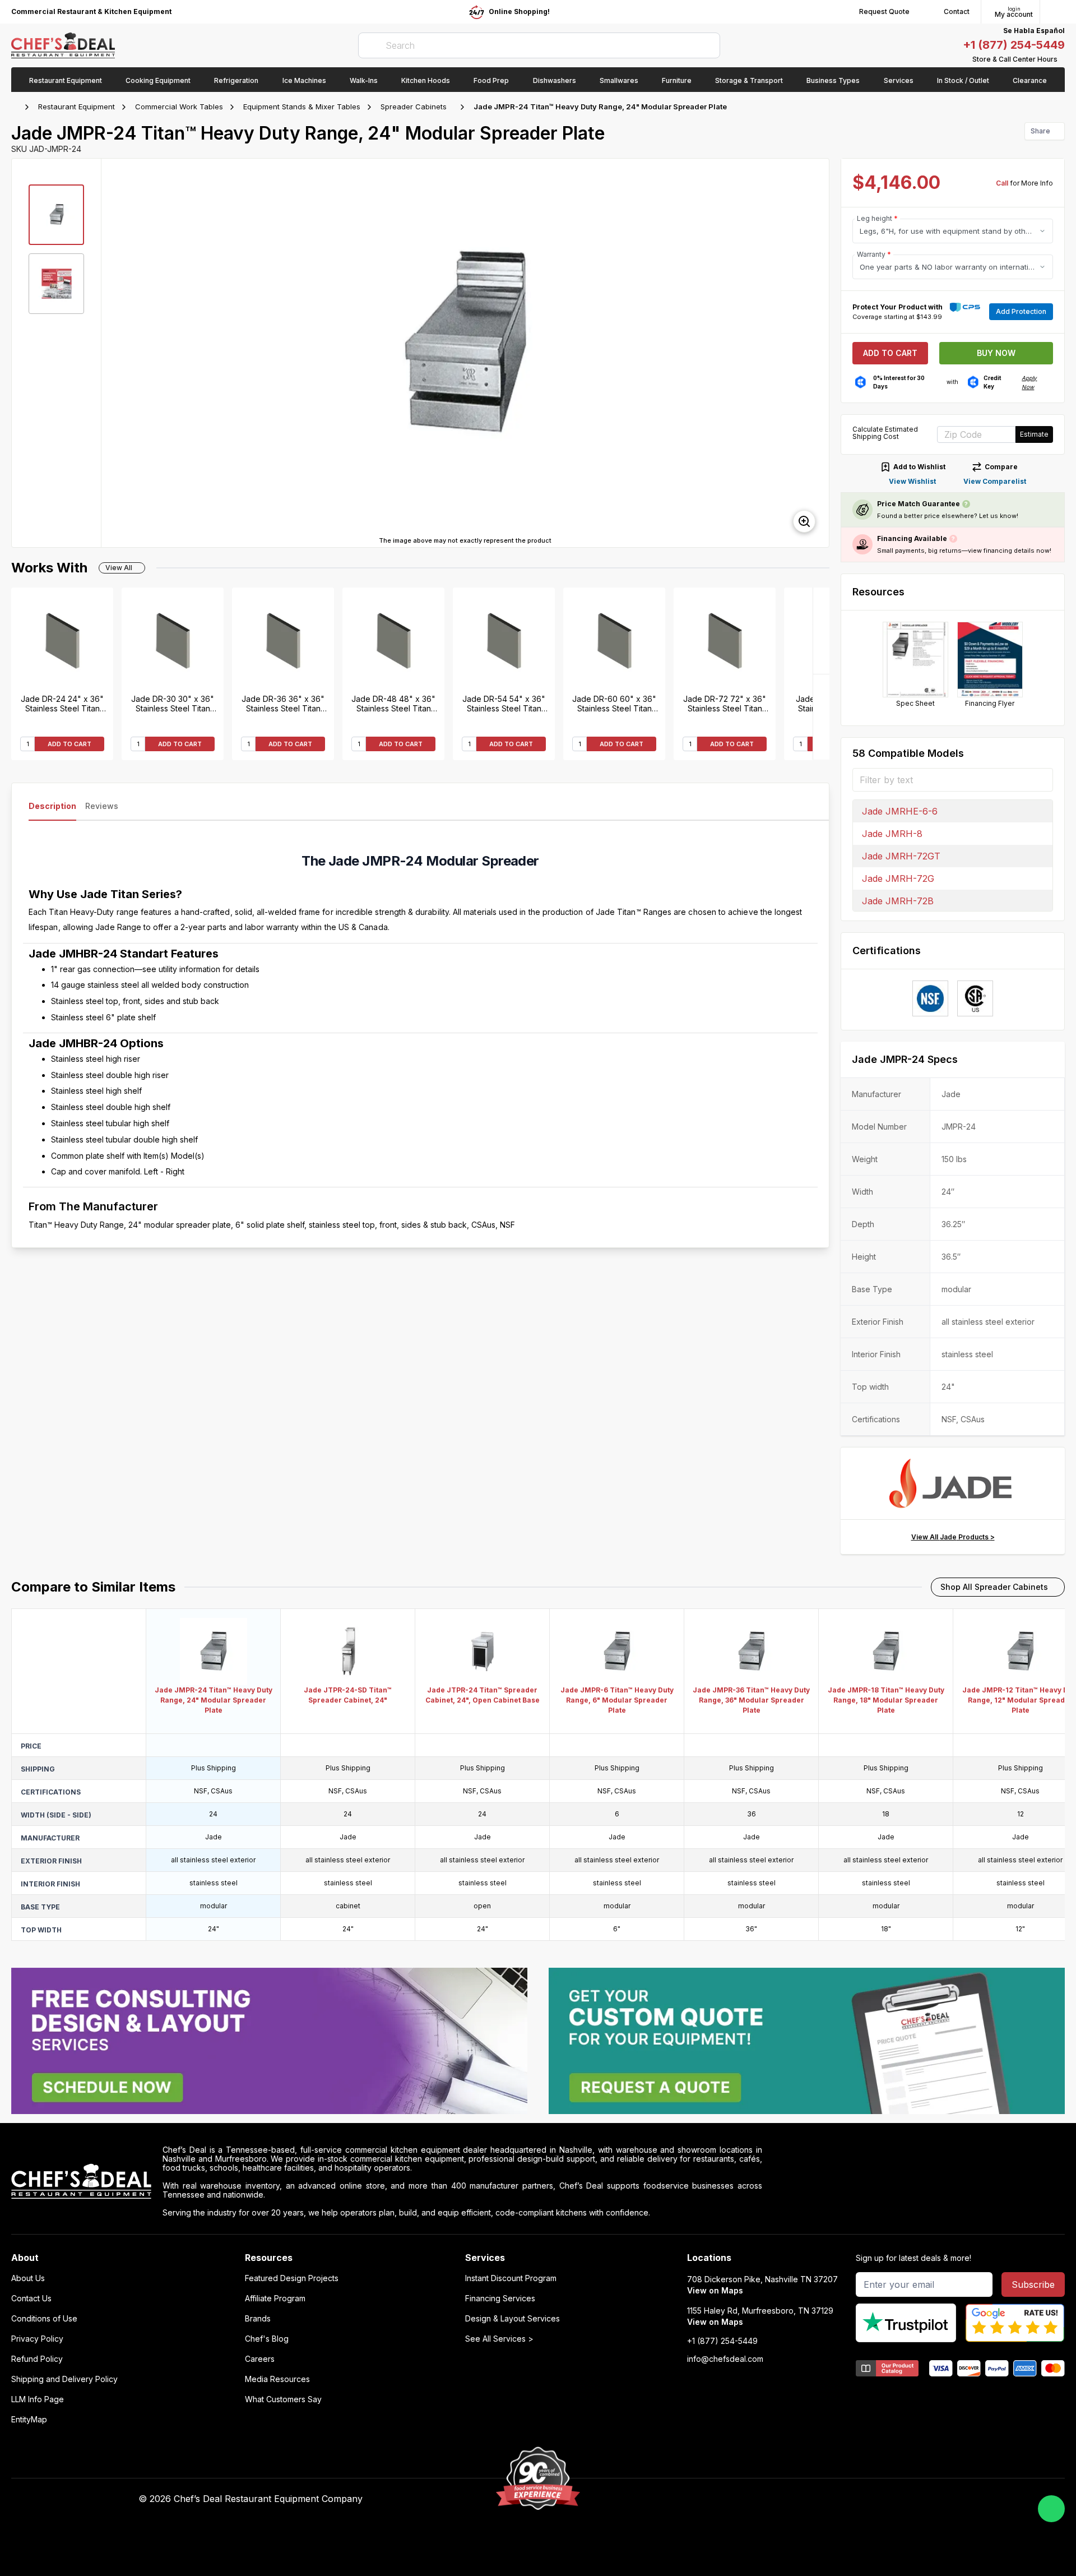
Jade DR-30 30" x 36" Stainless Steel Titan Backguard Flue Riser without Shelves (173, 704)
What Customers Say (283, 2399)
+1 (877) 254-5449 (1014, 45)
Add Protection (1021, 311)
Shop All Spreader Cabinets (994, 1587)
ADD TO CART (69, 744)
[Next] (821, 631)
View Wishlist (912, 481)
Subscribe (1033, 2284)
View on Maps (715, 2290)
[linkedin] (784, 2499)
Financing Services (500, 2298)
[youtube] (741, 2499)
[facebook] (719, 2499)
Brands (258, 2319)
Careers (260, 2359)
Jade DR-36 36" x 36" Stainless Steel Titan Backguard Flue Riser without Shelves (283, 704)
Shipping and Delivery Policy (64, 2379)
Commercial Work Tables (179, 107)
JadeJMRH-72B (898, 901)
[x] (762, 2499)
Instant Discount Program (511, 2278)
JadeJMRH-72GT (901, 856)
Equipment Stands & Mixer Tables (302, 107)
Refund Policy (37, 2359)
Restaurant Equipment (76, 107)
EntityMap (29, 2420)
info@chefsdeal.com (725, 2359)
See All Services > (499, 2339)
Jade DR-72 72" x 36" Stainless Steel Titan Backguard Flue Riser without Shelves (725, 704)
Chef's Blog (267, 2339)
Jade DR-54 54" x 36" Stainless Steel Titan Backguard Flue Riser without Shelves (504, 704)
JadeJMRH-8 (892, 834)
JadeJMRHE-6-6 (900, 811)
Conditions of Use (44, 2319)
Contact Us (31, 2298)
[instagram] (806, 2499)
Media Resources (277, 2379)
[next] (815, 353)
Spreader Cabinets (414, 107)
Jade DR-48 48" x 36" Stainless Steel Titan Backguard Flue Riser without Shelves (393, 704)
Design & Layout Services (513, 2319)
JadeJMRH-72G (898, 878)
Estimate (1034, 434)
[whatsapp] (1051, 2509)
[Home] (17, 107)
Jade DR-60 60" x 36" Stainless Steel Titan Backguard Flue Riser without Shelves (614, 704)
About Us (28, 2278)
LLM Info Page (38, 2399)
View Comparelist (995, 481)
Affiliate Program (275, 2298)
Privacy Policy (37, 2339)
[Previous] (821, 717)
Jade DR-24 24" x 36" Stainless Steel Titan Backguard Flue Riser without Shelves (62, 704)
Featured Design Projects (292, 2278)
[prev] (115, 353)
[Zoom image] (804, 521)
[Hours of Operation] (1062, 59)
